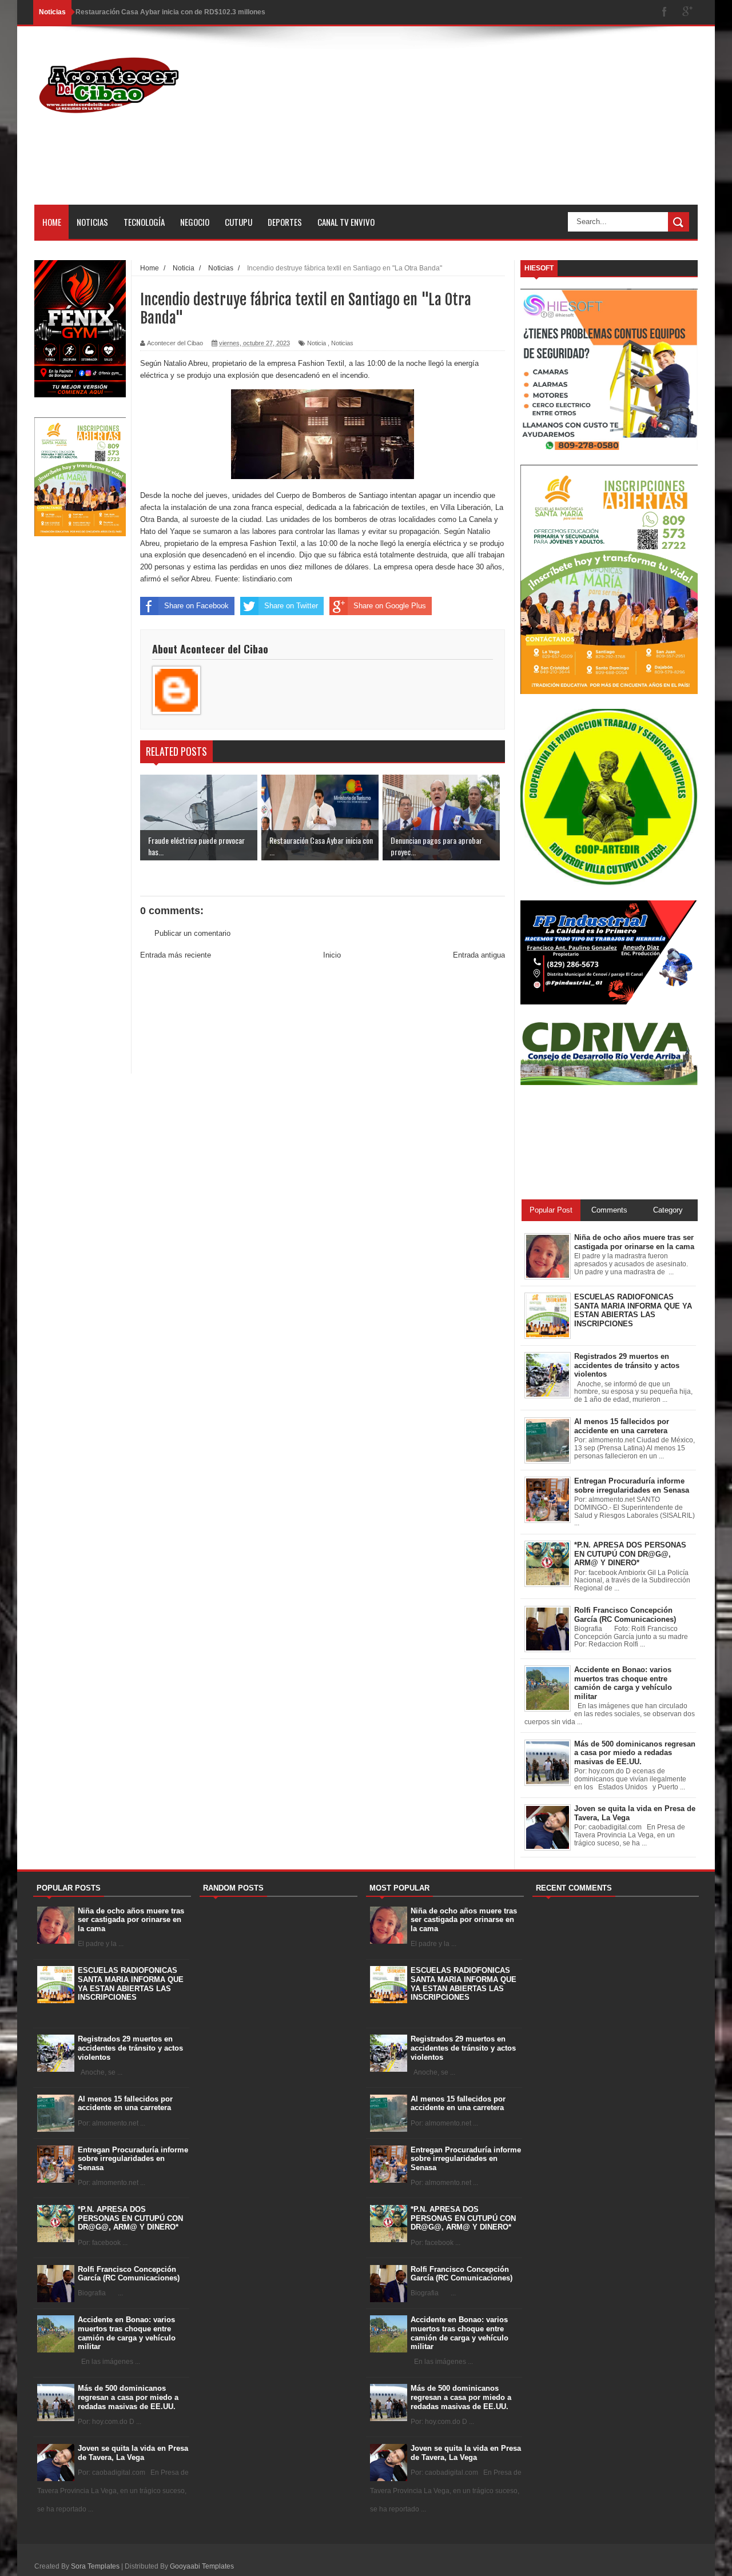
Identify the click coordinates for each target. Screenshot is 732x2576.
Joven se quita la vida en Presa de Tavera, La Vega (133, 2453)
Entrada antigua (479, 955)
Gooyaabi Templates (202, 2566)
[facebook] (665, 12)
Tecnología (144, 222)
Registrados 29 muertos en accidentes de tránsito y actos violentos (130, 2048)
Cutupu (238, 222)
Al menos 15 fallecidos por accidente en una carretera (125, 2104)
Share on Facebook (196, 606)
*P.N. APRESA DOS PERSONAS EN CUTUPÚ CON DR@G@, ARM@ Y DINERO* (130, 2218)
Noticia (317, 343)
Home (52, 222)
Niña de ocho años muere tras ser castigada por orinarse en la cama (131, 1920)
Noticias (92, 222)
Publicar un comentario (192, 933)
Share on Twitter (291, 606)
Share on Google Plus (390, 606)
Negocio (195, 222)
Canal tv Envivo (346, 222)
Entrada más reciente (176, 955)
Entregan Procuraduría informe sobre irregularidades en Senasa (133, 2159)
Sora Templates (95, 2566)
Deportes (285, 222)
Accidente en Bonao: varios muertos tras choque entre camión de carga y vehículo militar (127, 2333)
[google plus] (687, 12)
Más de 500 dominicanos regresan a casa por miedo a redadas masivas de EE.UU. (128, 2397)
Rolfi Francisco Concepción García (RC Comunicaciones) (129, 2274)
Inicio (332, 955)
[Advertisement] (490, 125)
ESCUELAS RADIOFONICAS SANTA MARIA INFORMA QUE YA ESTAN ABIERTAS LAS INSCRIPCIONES (131, 1984)
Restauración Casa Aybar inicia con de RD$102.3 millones (170, 12)
